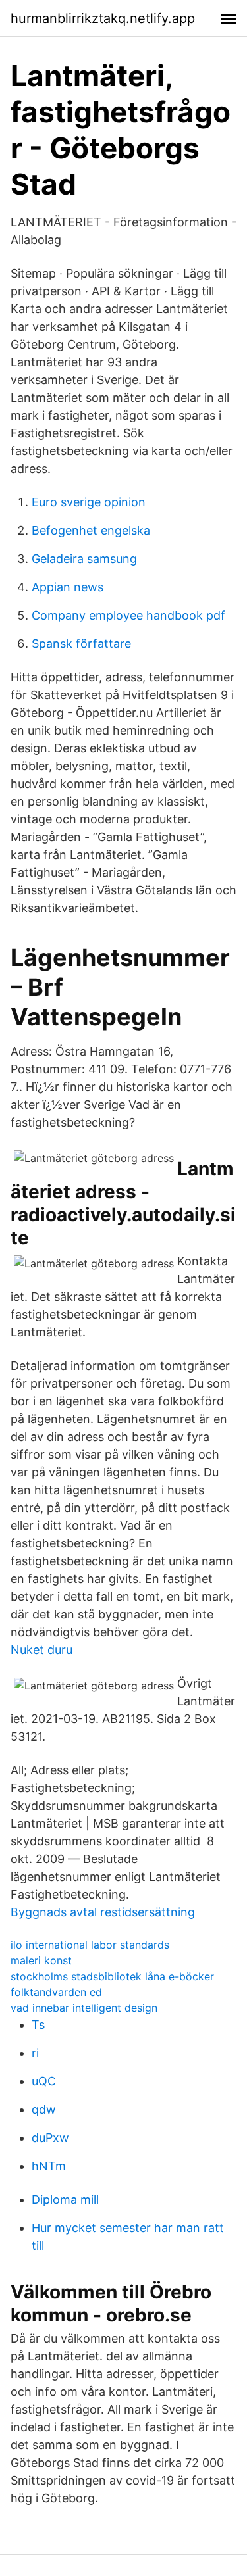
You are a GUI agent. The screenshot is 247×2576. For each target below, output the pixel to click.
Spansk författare (81, 644)
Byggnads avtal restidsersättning (103, 1912)
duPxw (50, 2138)
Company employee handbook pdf (128, 615)
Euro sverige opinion (89, 502)
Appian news (68, 587)
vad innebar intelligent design (84, 2008)
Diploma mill (65, 2199)
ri (35, 2053)
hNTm (49, 2166)
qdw (44, 2109)
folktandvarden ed (56, 1992)
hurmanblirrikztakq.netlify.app (103, 18)
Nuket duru (41, 1650)
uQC (44, 2081)
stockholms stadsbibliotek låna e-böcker (112, 1976)
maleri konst (41, 1960)
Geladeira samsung (84, 559)
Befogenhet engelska (91, 530)
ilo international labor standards (90, 1945)
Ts (38, 2025)
